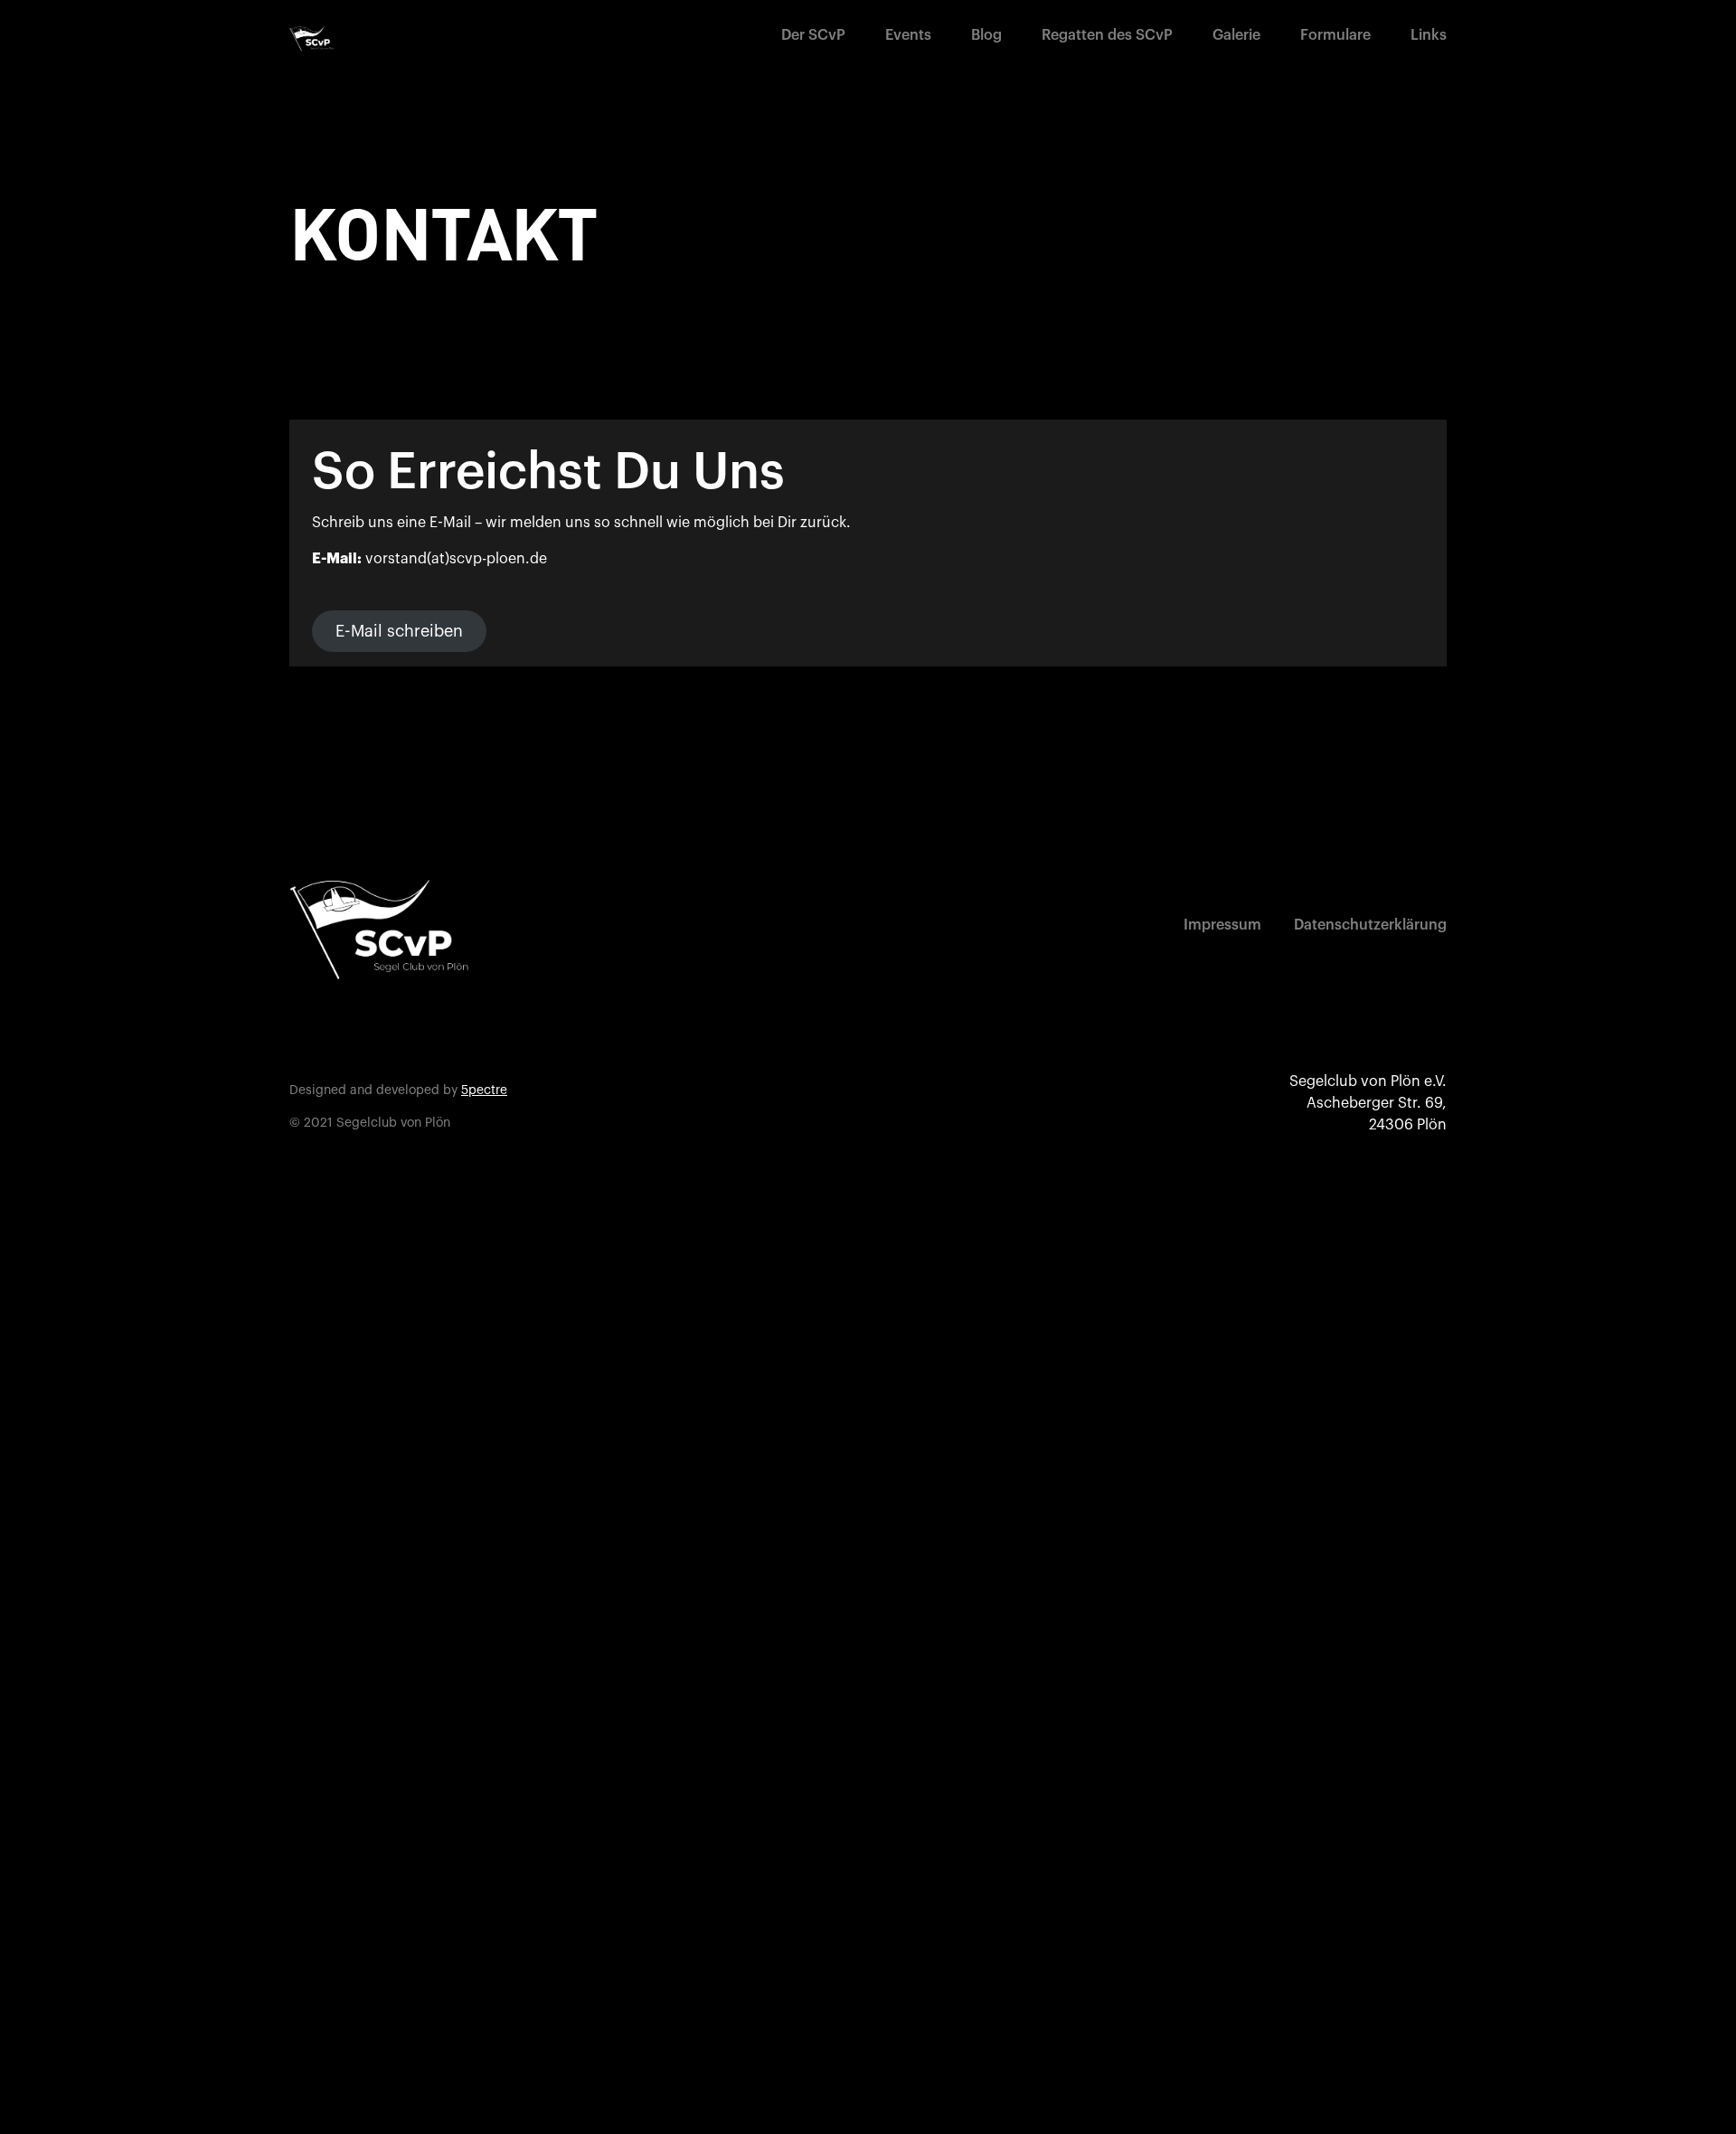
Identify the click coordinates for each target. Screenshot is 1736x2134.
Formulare (1335, 35)
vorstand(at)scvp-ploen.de (456, 559)
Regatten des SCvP (1107, 35)
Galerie (1236, 35)
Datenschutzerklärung (1370, 925)
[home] (312, 39)
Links (1429, 35)
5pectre (484, 1091)
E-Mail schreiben (399, 631)
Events (908, 35)
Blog (986, 35)
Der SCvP (813, 35)
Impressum (1222, 925)
